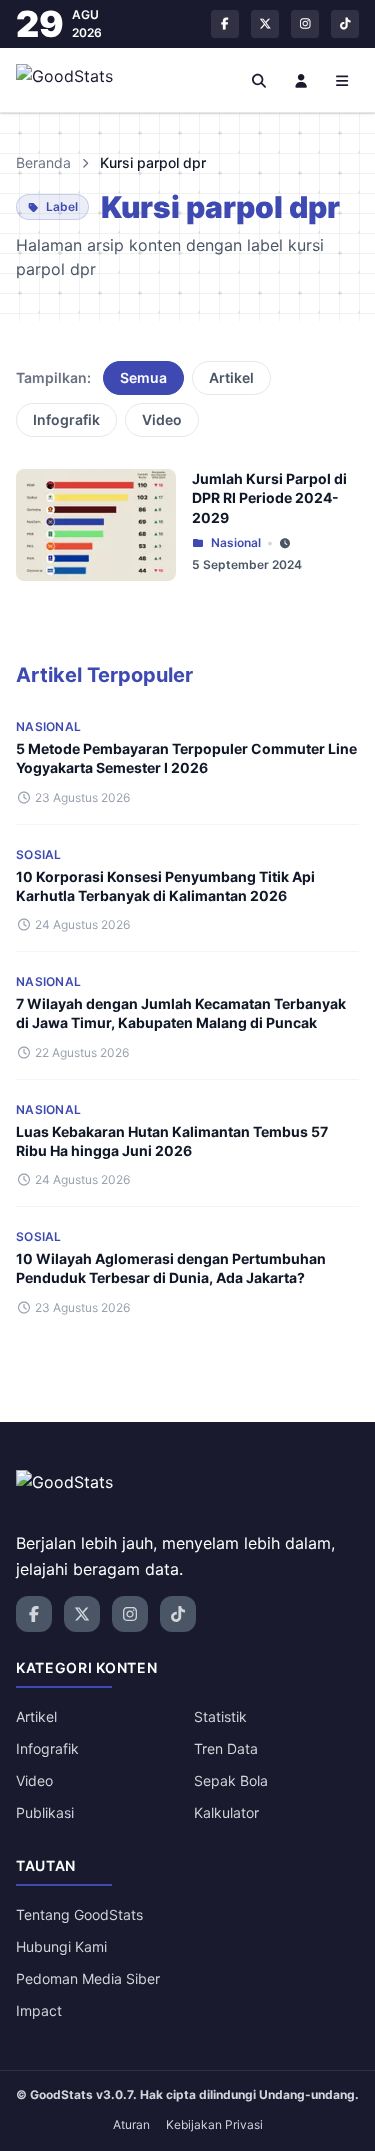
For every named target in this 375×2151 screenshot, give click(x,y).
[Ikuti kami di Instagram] (305, 24)
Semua (143, 377)
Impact (39, 2010)
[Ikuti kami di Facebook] (225, 24)
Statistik (220, 1716)
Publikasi (45, 1812)
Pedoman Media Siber (88, 1978)
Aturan (131, 2124)
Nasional (236, 542)
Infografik (66, 419)
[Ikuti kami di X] (265, 24)
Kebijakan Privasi (214, 2124)
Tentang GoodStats (79, 1914)
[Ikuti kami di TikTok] (345, 24)
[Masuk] (301, 80)
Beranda (43, 162)
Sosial (39, 854)
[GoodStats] (75, 80)
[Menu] (343, 80)
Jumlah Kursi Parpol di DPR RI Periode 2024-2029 (269, 498)
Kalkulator (226, 1812)
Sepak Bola (231, 1780)
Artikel (231, 377)
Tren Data (226, 1748)
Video (162, 419)
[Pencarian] (260, 80)
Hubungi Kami (61, 1946)
